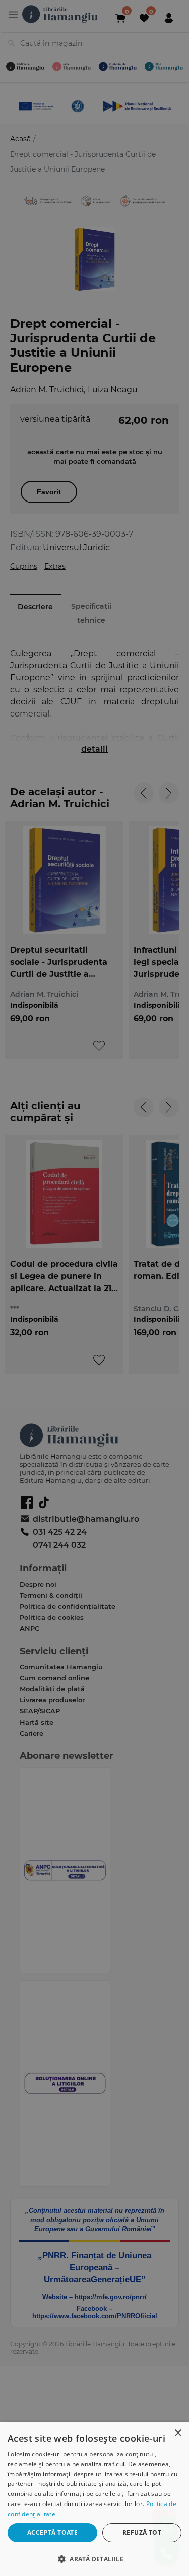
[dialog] (94, 2499)
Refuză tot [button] (142, 2532)
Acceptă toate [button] (52, 2532)
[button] (94, 2559)
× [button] (178, 2433)
